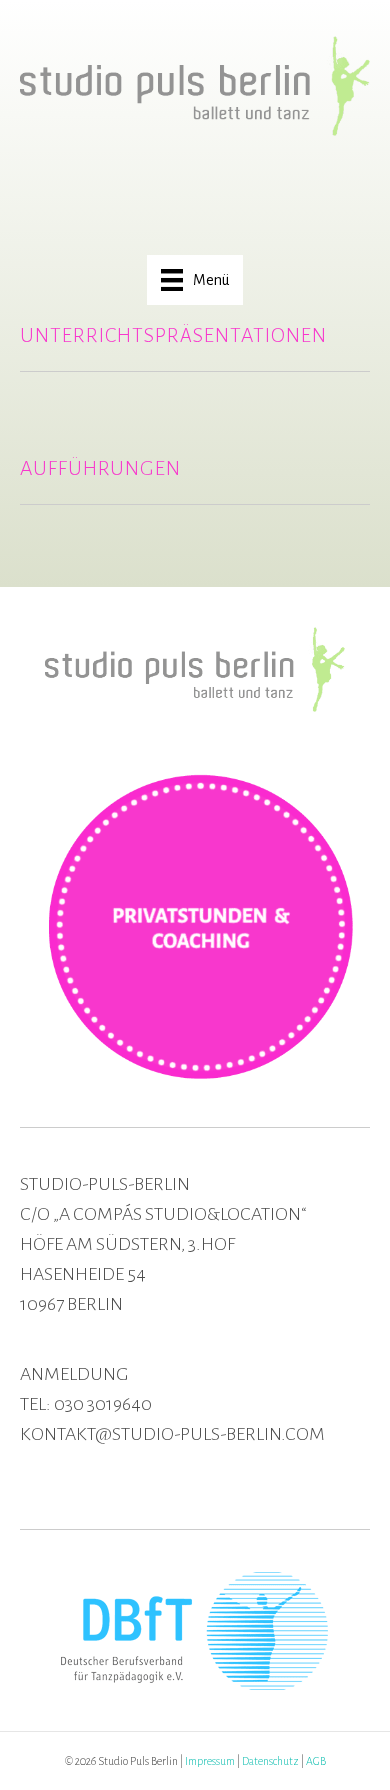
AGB (316, 1761)
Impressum (210, 1761)
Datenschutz (270, 1761)
